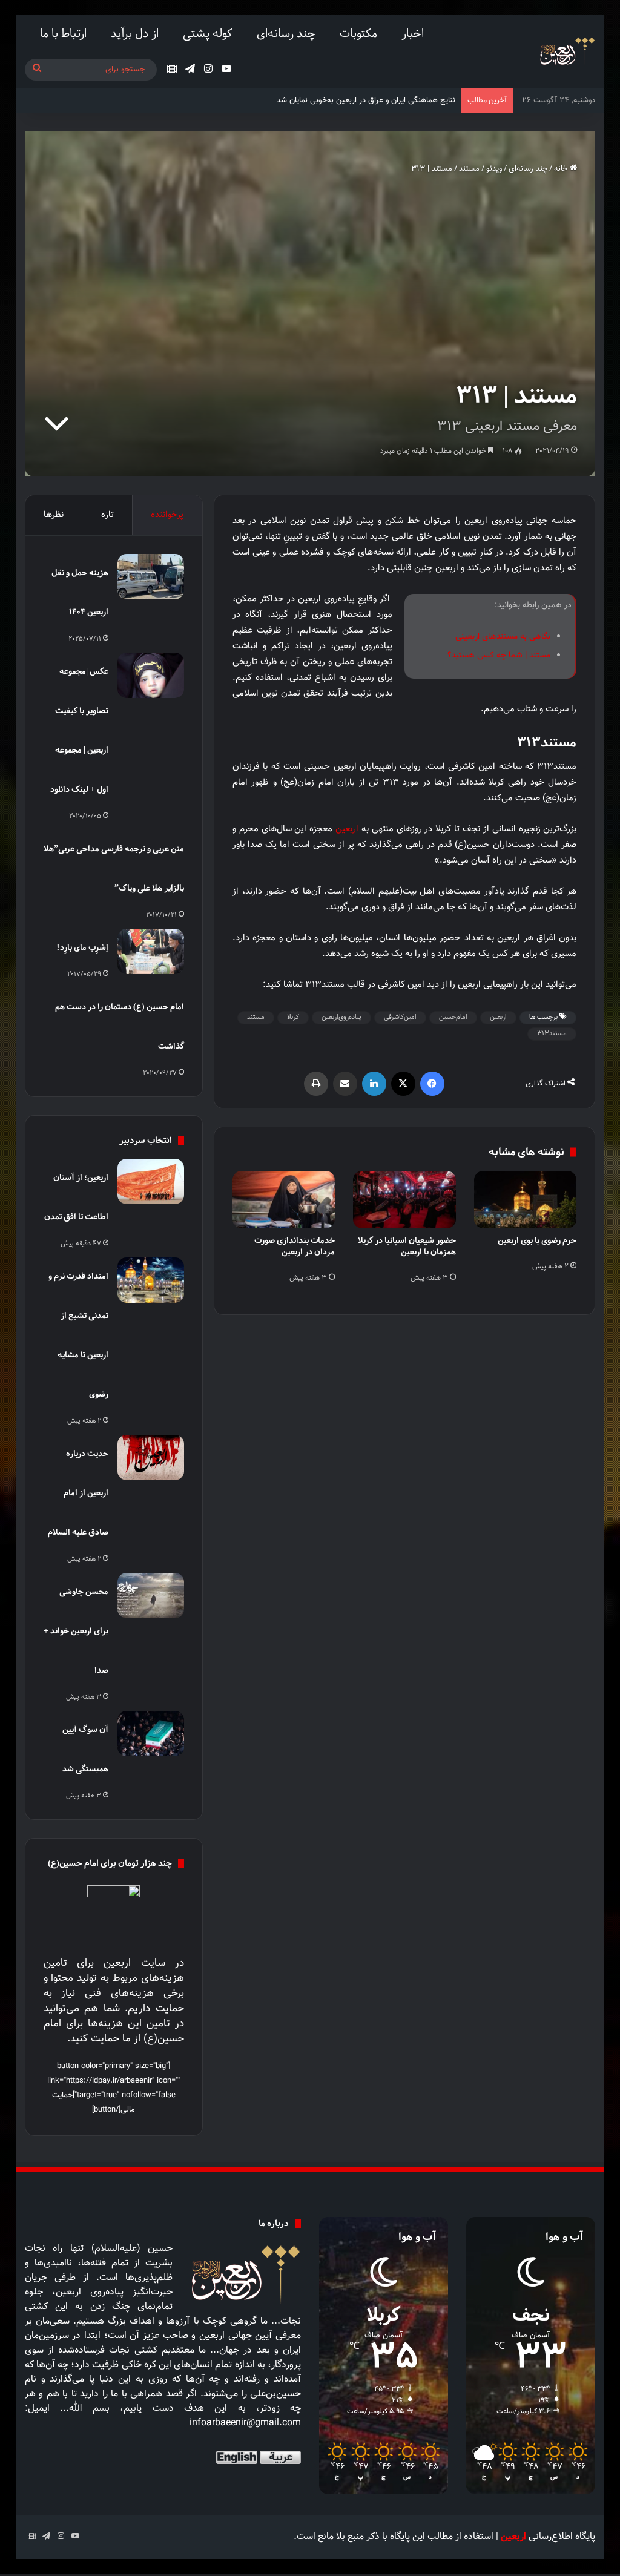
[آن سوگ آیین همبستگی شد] (151, 1734)
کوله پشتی (208, 33)
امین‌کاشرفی (400, 1017)
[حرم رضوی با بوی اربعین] (526, 1200)
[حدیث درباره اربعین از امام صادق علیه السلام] (151, 1458)
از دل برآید (135, 33)
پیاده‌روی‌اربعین (341, 1017)
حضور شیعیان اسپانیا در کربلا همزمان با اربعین (407, 1246)
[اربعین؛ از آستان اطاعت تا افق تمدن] (151, 1181)
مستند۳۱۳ (552, 1034)
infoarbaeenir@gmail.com (245, 2423)
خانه (562, 169)
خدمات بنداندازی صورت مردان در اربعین (295, 1246)
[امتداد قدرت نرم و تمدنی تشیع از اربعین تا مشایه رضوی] (151, 1280)
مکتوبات (358, 33)
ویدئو (494, 169)
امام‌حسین (453, 1017)
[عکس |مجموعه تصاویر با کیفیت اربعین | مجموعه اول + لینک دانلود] (151, 675)
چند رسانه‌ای (286, 33)
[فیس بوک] (432, 1084)
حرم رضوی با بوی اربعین (537, 1240)
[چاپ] (316, 1084)
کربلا (293, 1017)
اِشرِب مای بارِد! (82, 947)
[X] (403, 1084)
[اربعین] (566, 52)
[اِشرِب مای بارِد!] (151, 951)
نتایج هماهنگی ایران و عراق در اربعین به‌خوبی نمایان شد (366, 100)
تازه (107, 515)
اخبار (413, 33)
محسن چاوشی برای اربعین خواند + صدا (76, 1631)
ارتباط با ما (63, 33)
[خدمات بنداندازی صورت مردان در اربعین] (284, 1200)
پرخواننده (167, 515)
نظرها (54, 515)
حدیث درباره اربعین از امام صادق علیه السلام (78, 1493)
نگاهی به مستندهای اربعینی (503, 637)
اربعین (347, 829)
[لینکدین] (374, 1084)
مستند (469, 169)
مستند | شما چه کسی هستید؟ (499, 656)
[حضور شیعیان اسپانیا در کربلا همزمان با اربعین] (404, 1200)
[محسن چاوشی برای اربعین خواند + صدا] (151, 1596)
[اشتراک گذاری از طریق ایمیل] (345, 1084)
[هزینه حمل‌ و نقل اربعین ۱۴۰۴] (151, 577)
